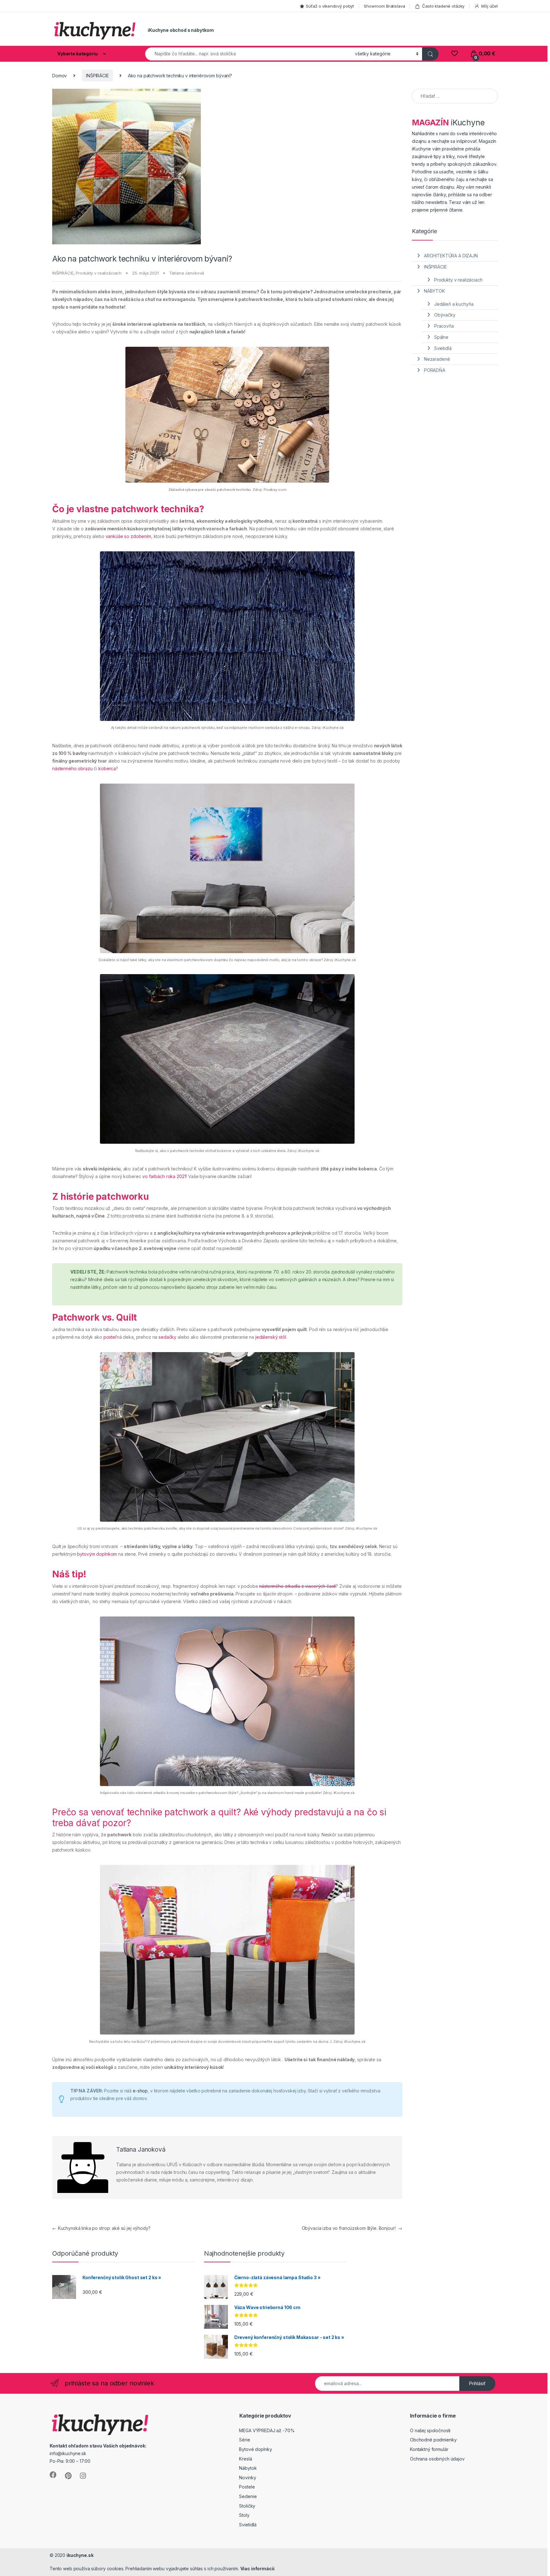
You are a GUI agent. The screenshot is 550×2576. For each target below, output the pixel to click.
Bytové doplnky (255, 2449)
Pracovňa (444, 326)
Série (244, 2440)
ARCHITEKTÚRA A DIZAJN (451, 256)
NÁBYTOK (434, 291)
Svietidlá (443, 348)
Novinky (247, 2478)
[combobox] (248, 54)
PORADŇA (435, 370)
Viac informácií (257, 2569)
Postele (247, 2487)
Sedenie (248, 2496)
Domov (60, 76)
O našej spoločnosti (430, 2430)
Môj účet (490, 6)
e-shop (140, 2091)
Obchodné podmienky (433, 2440)
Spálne (441, 337)
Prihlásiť (477, 2383)
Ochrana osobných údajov (437, 2459)
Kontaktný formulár (429, 2449)
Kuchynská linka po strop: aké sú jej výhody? (101, 2228)
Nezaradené (437, 359)
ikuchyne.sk (80, 2555)
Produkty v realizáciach (99, 273)
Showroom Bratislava (384, 6)
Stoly (244, 2515)
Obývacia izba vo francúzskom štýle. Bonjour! (352, 2228)
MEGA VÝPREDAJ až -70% (267, 2430)
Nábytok (248, 2468)
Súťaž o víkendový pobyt (330, 6)
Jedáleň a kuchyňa (454, 304)
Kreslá (245, 2459)
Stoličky (247, 2506)
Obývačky (445, 315)
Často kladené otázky (443, 6)
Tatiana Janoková (187, 273)
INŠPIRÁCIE (97, 76)
